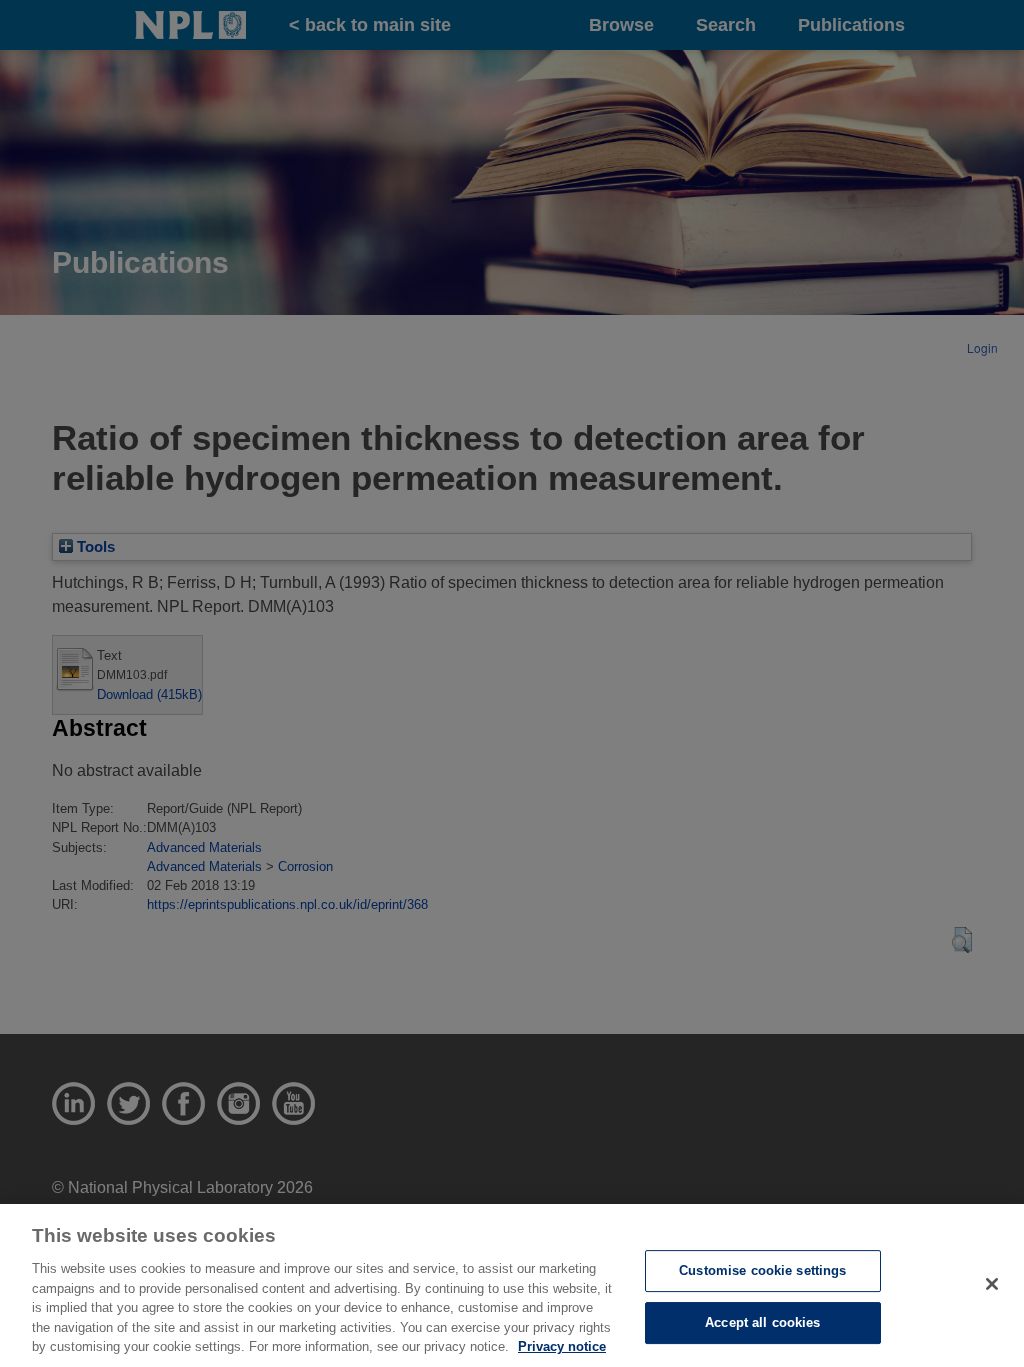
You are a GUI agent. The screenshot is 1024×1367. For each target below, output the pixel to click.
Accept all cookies (762, 1322)
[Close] (992, 1284)
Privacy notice (562, 1346)
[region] (512, 1285)
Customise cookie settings (762, 1270)
